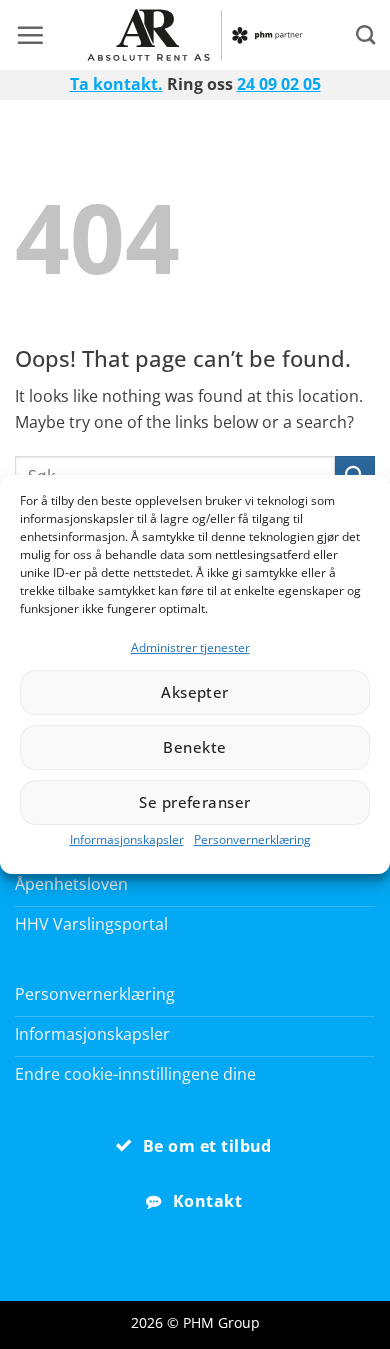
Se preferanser (194, 802)
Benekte (194, 747)
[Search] (365, 34)
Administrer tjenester (190, 647)
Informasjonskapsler (127, 839)
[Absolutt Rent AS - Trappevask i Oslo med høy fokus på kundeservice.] (195, 35)
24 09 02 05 (279, 84)
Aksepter (195, 692)
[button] (30, 35)
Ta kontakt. (116, 84)
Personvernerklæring (252, 839)
